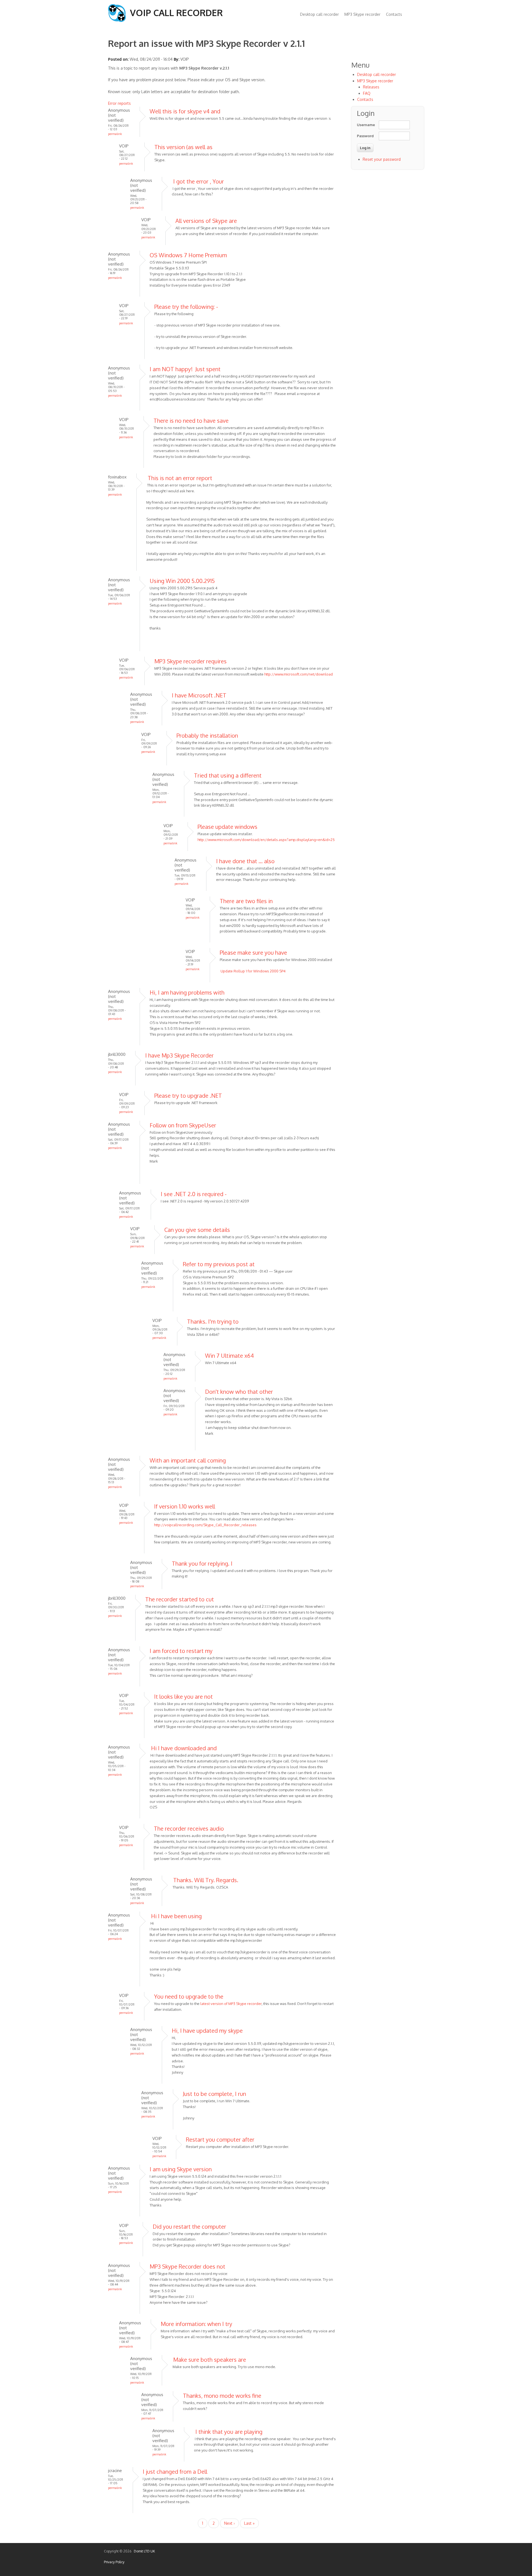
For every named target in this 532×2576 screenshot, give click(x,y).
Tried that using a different (228, 775)
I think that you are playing (228, 2432)
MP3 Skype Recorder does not (187, 2266)
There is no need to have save (191, 421)
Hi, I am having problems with (187, 992)
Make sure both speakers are (209, 2360)
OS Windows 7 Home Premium (188, 255)
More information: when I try (196, 2324)
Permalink (115, 134)
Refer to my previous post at (219, 1264)
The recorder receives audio (189, 1828)
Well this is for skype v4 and (185, 111)
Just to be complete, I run (214, 2094)
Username (365, 125)
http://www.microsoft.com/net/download (299, 674)
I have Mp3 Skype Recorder (179, 1055)
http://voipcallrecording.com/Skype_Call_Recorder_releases (205, 1525)
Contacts (394, 14)
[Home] (117, 20)
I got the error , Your (198, 181)
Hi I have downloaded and (183, 1748)
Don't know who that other (239, 1392)
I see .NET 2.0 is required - (194, 1194)
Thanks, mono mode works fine (222, 2396)
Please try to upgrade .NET (188, 1095)
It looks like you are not (183, 1696)
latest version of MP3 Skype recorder (231, 2004)
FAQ (367, 93)
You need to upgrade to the (189, 1996)
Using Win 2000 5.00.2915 (182, 581)
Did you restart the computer (189, 2226)
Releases (371, 87)
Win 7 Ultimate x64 (229, 1355)
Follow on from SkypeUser (183, 1125)
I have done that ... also (245, 861)
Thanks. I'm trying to (213, 1321)
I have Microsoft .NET (199, 695)
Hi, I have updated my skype (207, 2030)
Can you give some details (197, 1230)
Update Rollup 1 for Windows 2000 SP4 (253, 971)
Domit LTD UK (144, 2551)
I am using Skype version (181, 2169)
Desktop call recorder (319, 14)
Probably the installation (207, 735)
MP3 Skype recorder (362, 14)
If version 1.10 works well (185, 1506)
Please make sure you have (253, 952)
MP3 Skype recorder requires (190, 661)
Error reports (119, 103)
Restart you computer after (220, 2139)
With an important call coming (188, 1460)
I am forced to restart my (181, 1651)
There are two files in (246, 901)
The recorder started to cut (180, 1599)
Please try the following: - (186, 307)
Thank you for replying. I (202, 1563)
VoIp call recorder (176, 13)
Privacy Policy (114, 2562)
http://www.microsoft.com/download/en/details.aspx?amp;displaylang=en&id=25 (266, 840)
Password (365, 136)
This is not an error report (179, 478)
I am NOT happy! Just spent (185, 369)
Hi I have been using (176, 1916)
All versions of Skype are (206, 221)
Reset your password (382, 159)
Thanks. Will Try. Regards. (205, 1880)
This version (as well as (183, 147)
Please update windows (227, 827)
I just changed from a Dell (175, 2471)
